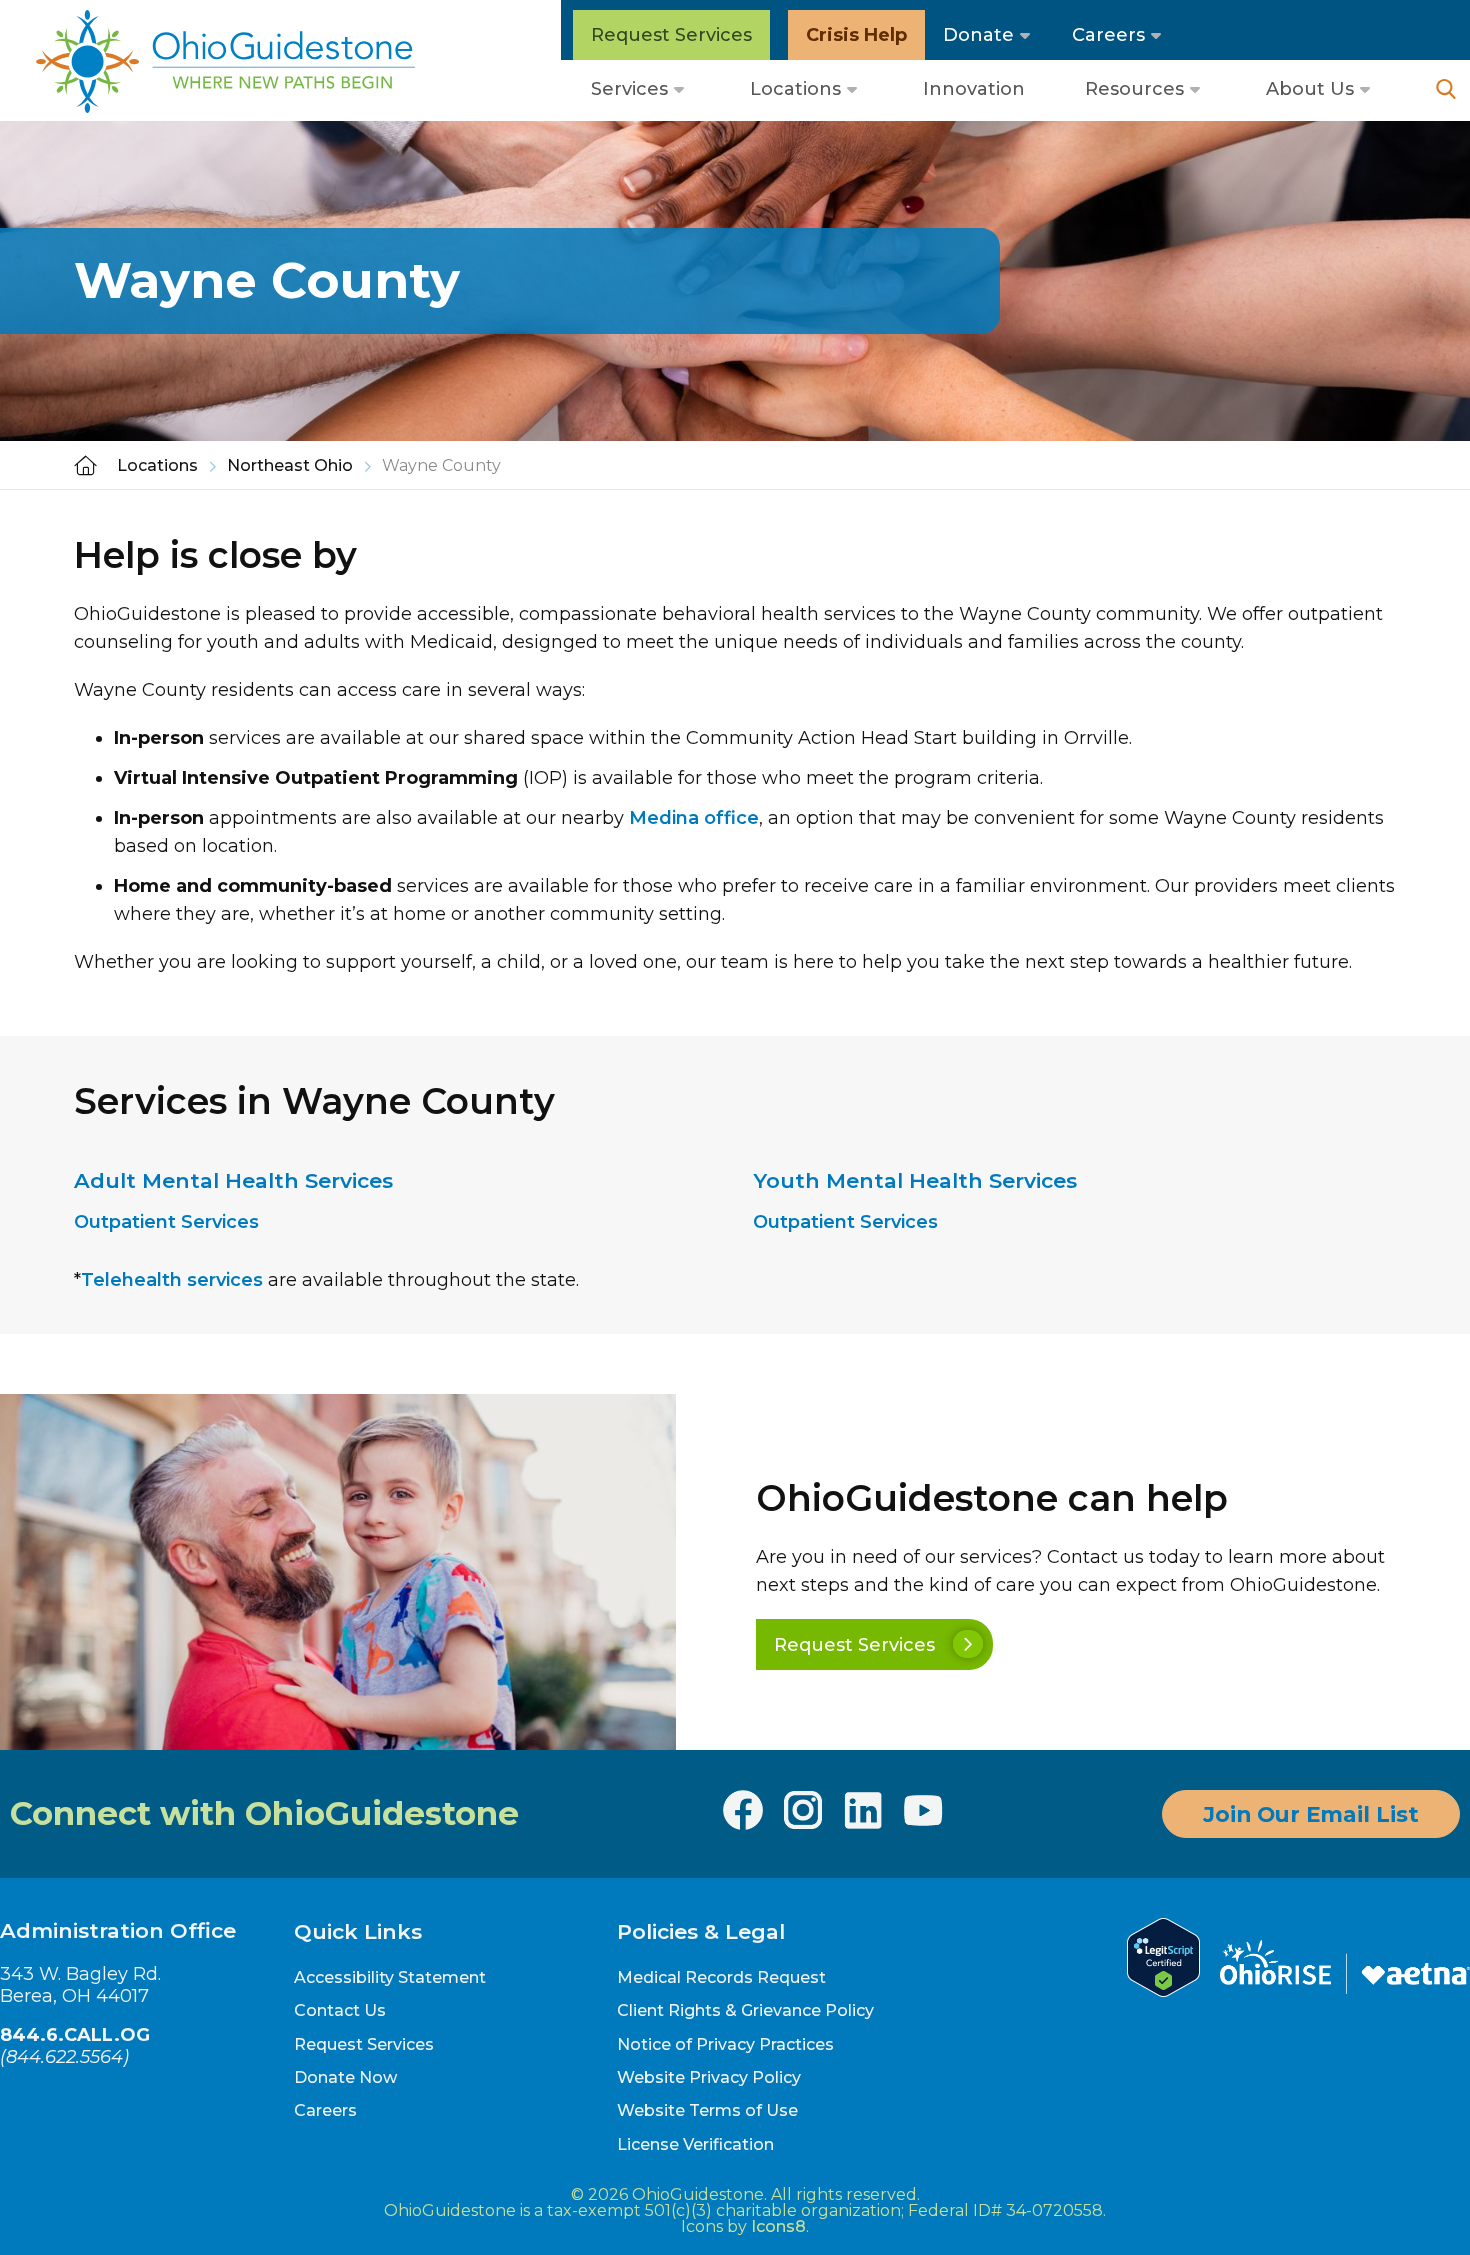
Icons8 (778, 2226)
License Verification (695, 2144)
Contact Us (340, 2010)
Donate (978, 35)
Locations (795, 89)
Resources (1134, 89)
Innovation (974, 89)
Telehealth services (172, 1280)
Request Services (671, 35)
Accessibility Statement (390, 1977)
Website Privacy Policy (709, 2077)
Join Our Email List (1311, 1814)
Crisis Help (856, 35)
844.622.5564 (64, 2057)
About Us (1310, 89)
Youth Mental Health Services (915, 1180)
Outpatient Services (166, 1222)
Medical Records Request (721, 1977)
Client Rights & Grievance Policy (745, 2010)
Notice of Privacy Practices (725, 2044)
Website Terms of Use (707, 2110)
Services (629, 89)
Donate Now (345, 2077)
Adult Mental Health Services (233, 1180)
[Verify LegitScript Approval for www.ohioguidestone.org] (1163, 1991)
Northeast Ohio (290, 465)
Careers (1108, 35)
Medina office (694, 818)
